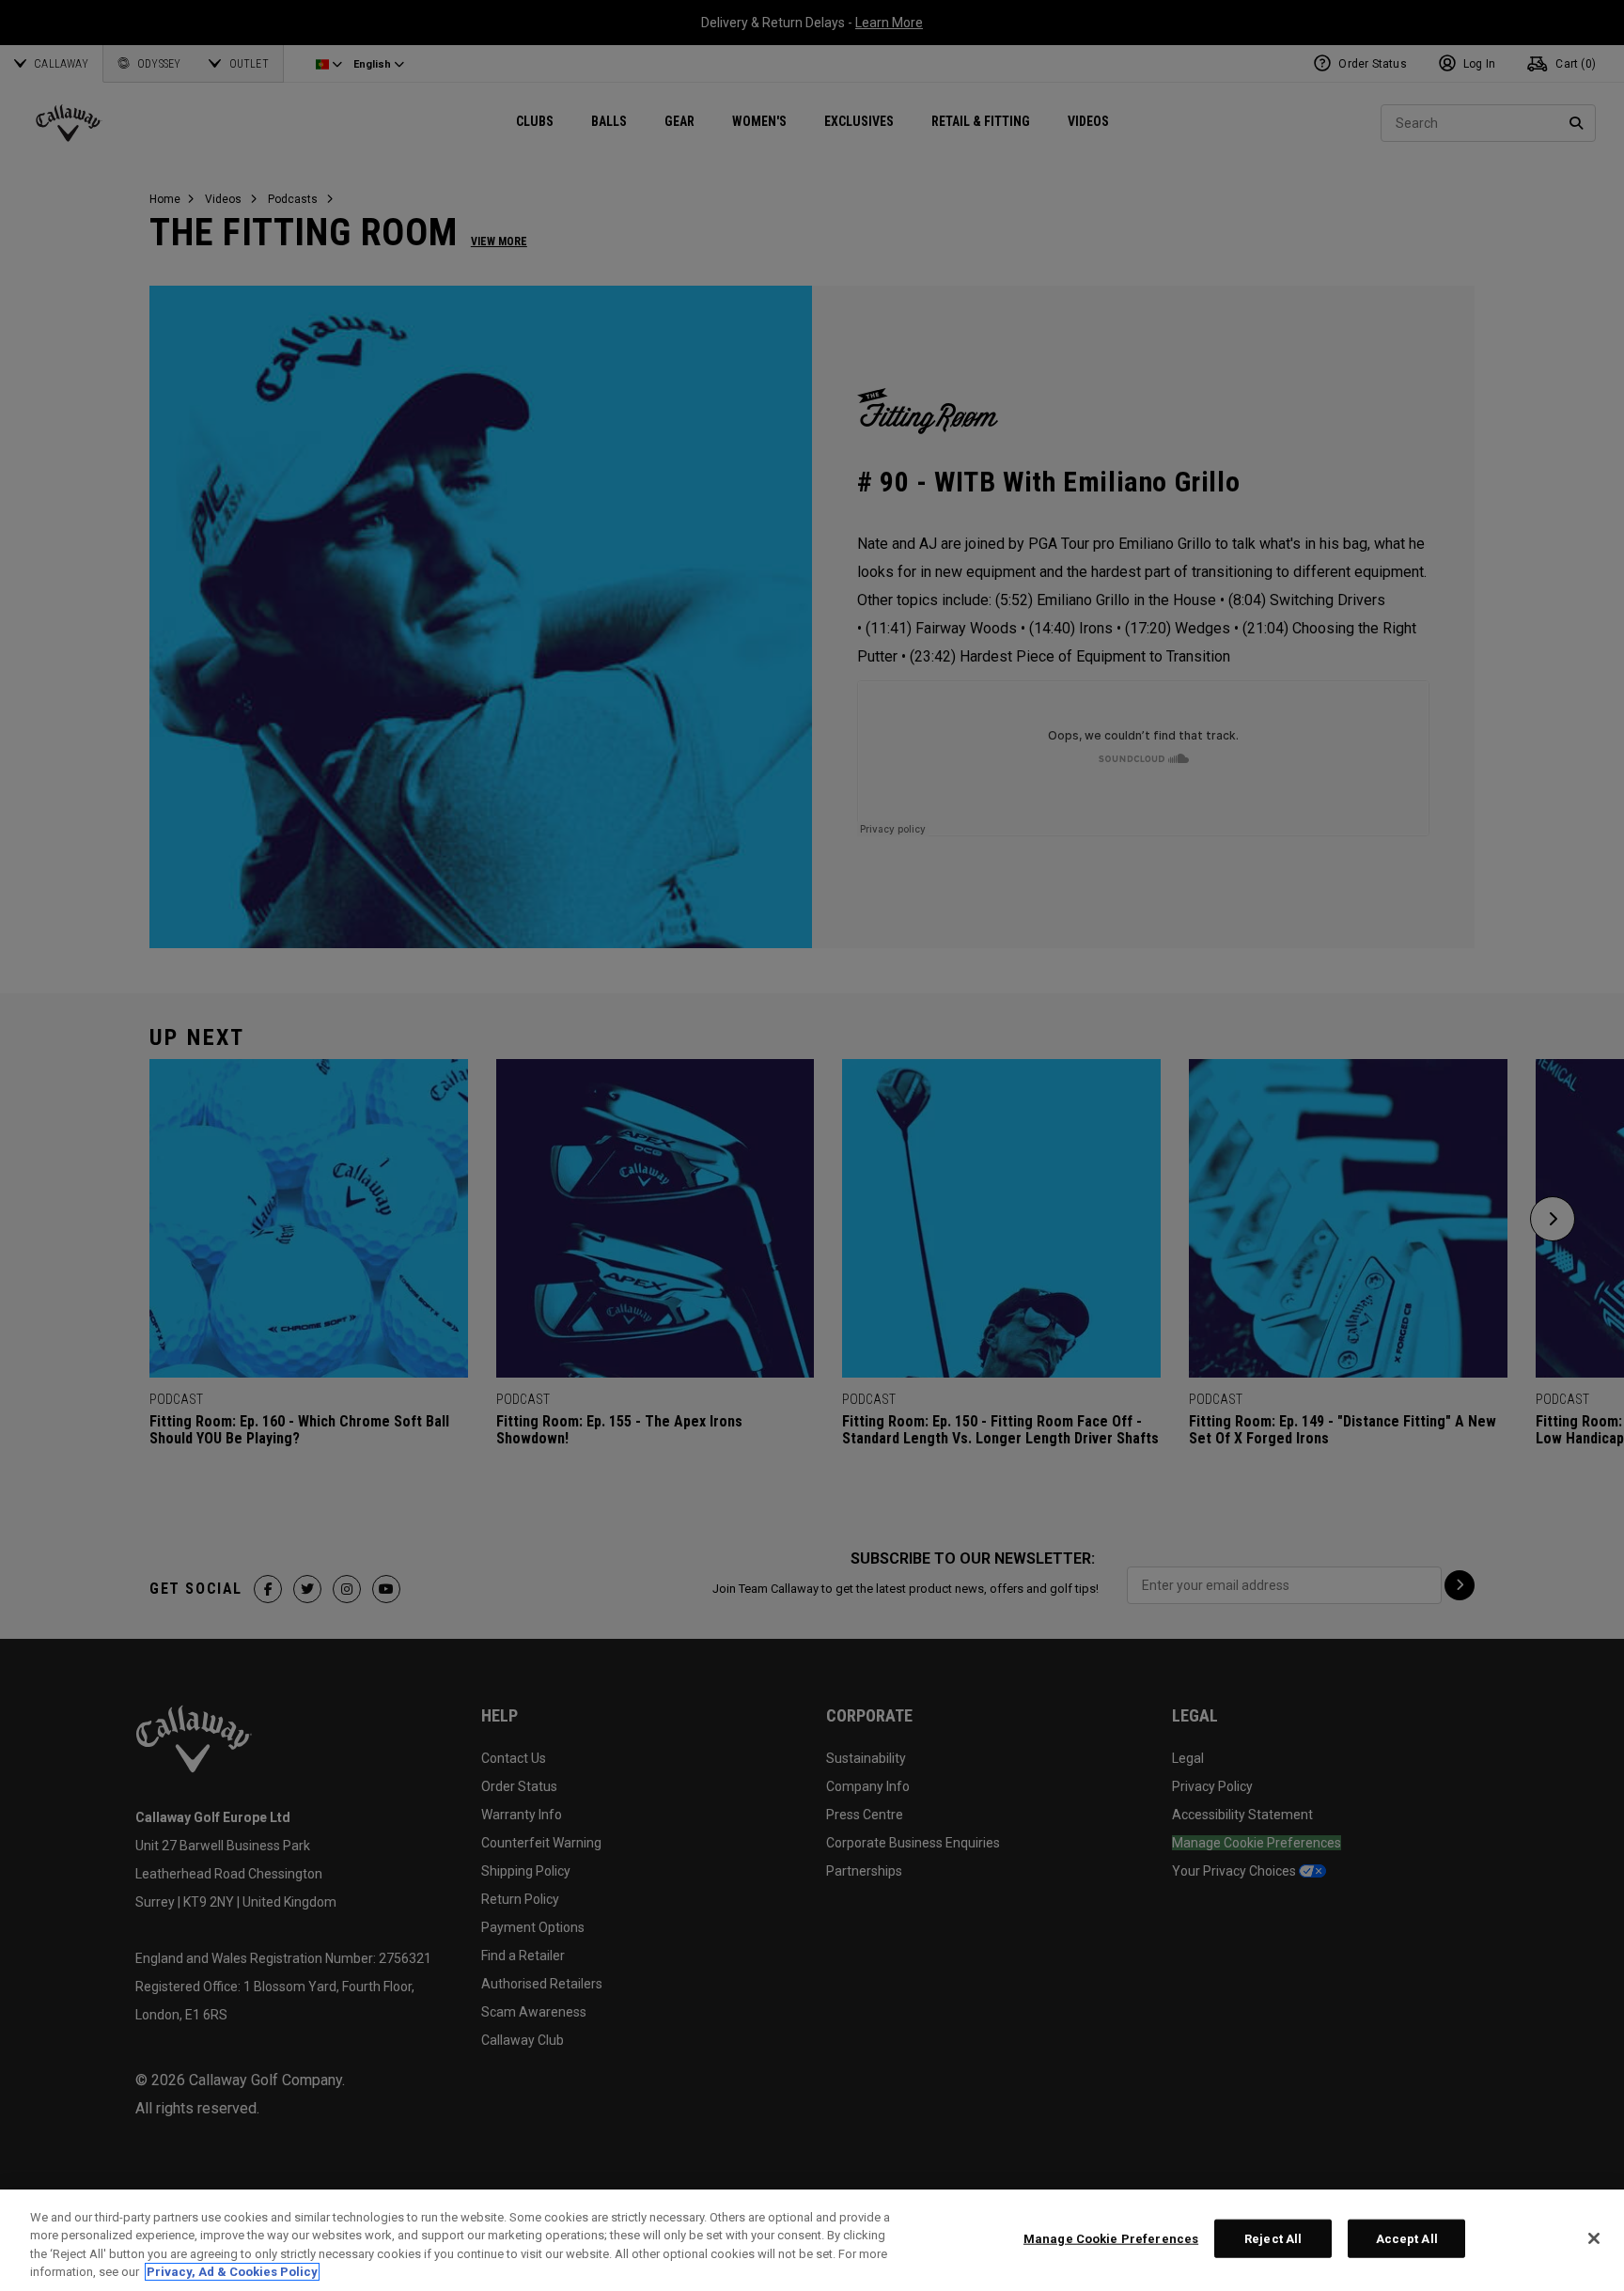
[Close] (1594, 2238)
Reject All (1273, 2239)
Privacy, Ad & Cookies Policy (232, 2272)
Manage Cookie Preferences (1111, 2239)
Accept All (1407, 2239)
